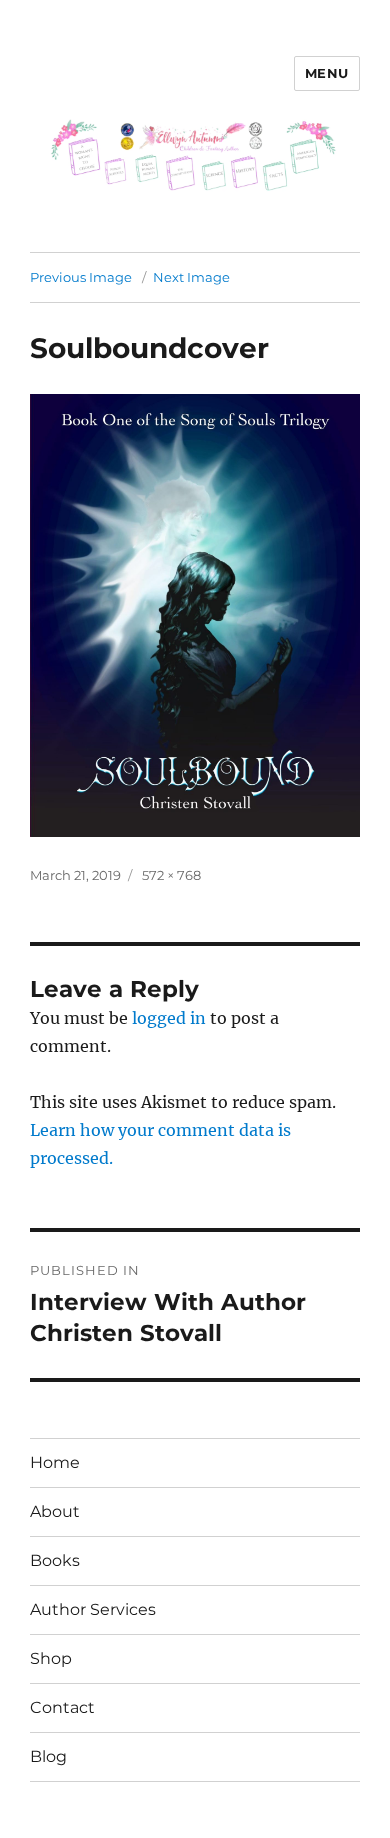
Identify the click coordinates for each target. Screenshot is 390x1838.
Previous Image (81, 277)
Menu (327, 73)
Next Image (191, 277)
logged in (169, 1018)
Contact (62, 1707)
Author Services (93, 1609)
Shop (51, 1658)
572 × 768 (171, 875)
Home (55, 1462)
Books (55, 1560)
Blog (48, 1756)
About (55, 1511)
